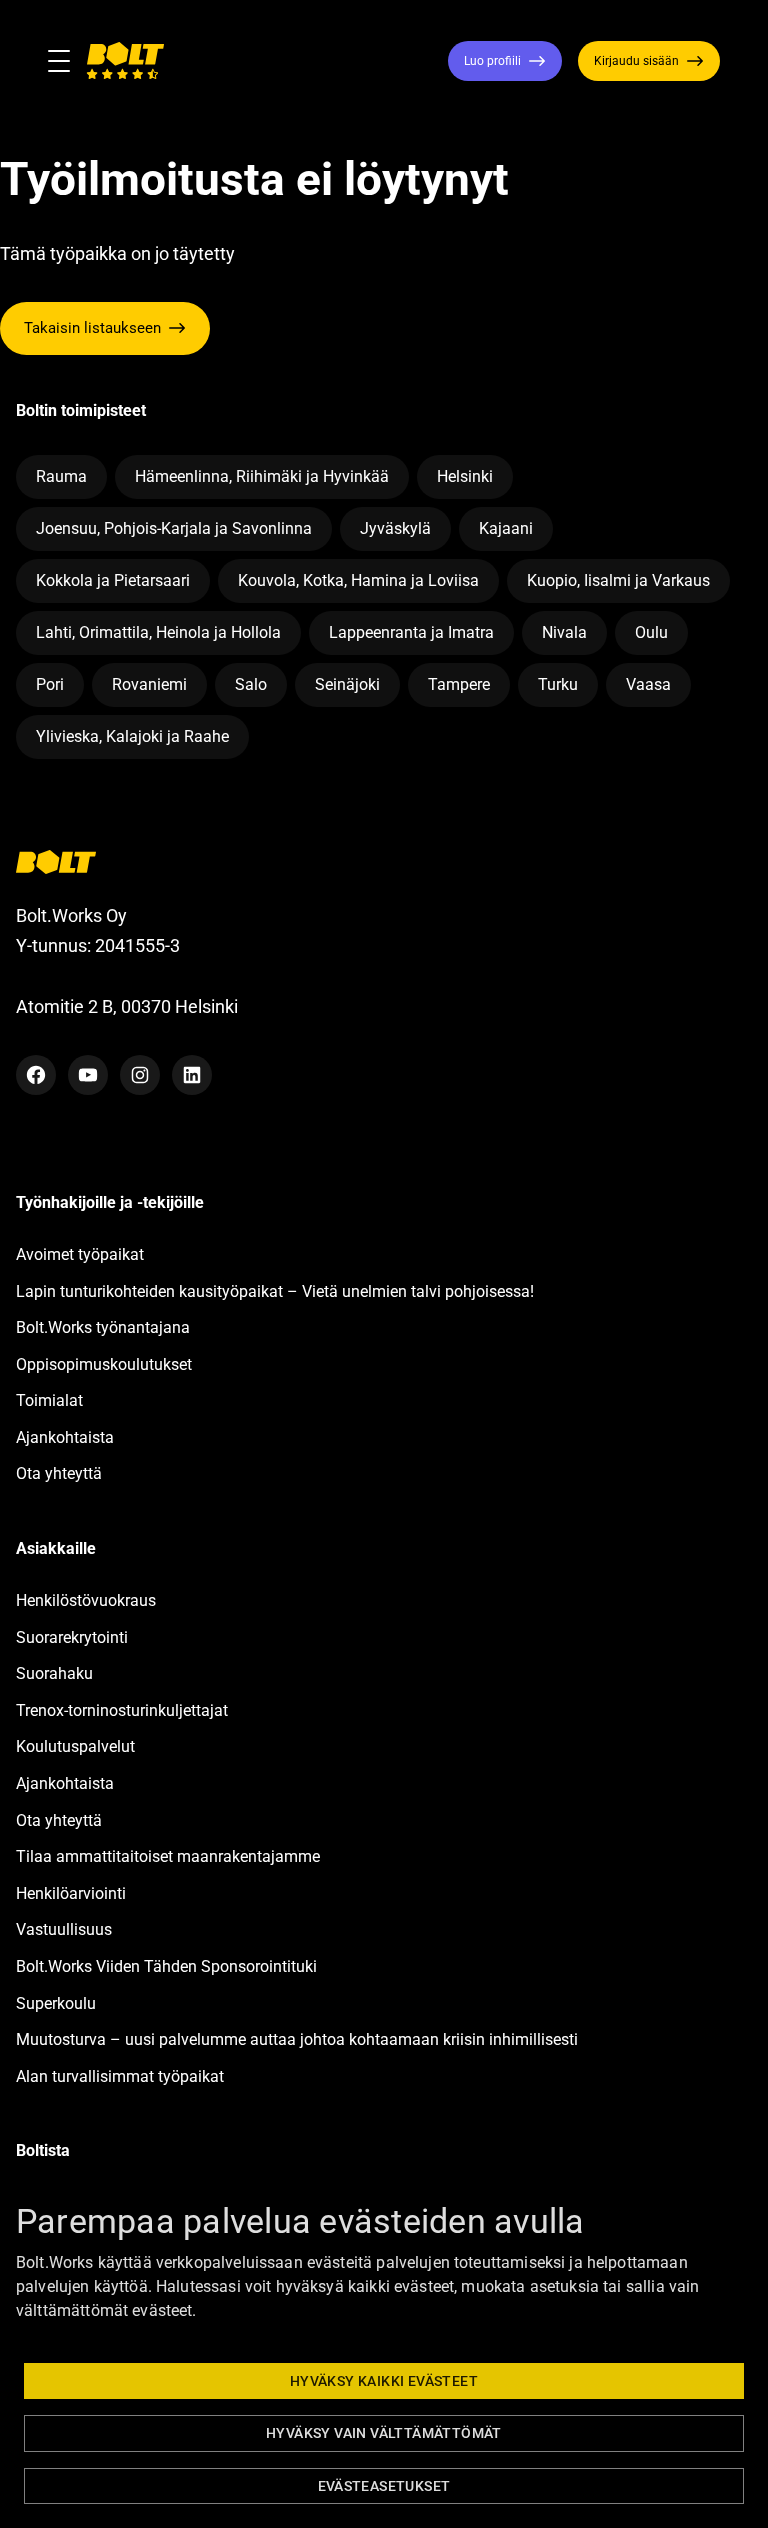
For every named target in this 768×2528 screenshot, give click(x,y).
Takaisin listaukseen (92, 328)
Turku (558, 684)
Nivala (564, 632)
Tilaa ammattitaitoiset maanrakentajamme (168, 1856)
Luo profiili (492, 61)
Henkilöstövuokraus (86, 1600)
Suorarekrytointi (72, 1637)
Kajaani (506, 528)
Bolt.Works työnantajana (103, 1327)
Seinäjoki (347, 684)
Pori (50, 684)
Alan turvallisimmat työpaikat (120, 2076)
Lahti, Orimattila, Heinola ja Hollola (158, 632)
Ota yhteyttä (59, 1473)
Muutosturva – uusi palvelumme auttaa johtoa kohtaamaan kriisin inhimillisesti (299, 2039)
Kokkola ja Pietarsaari (113, 580)
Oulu (651, 632)
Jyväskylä (395, 528)
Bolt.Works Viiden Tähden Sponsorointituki (168, 1966)
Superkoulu (56, 2003)
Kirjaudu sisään (636, 61)
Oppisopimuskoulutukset (104, 1364)
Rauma (61, 476)
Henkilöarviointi (71, 1893)
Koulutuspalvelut (75, 1746)
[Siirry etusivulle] (125, 61)
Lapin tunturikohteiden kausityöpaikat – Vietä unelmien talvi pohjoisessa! (275, 1291)
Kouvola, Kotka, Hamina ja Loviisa (358, 580)
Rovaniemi (149, 684)
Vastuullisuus (64, 1929)
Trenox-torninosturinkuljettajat (122, 1710)
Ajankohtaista (65, 1437)
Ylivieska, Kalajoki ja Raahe (132, 736)
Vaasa (648, 684)
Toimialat (49, 1400)
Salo (251, 684)
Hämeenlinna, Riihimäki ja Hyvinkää (262, 476)
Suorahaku (54, 1673)
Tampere (459, 684)
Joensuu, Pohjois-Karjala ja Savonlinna (174, 528)
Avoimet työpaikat (80, 1254)
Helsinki (465, 476)
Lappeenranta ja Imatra (411, 632)
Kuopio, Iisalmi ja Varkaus (618, 580)
